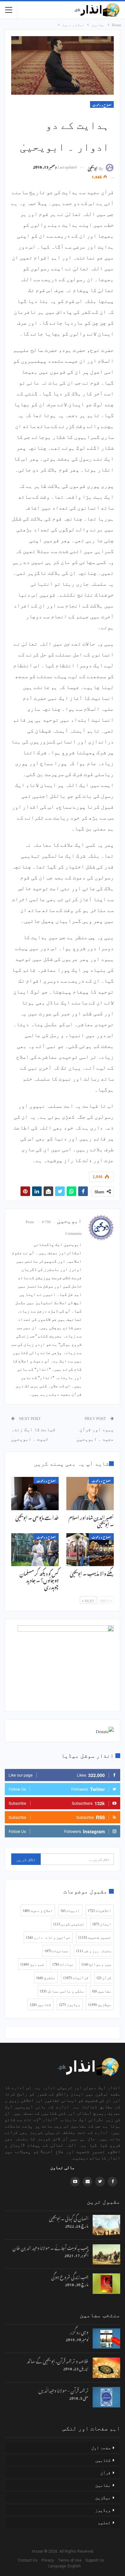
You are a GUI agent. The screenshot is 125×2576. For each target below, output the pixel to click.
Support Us (96, 2560)
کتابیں (41, 2004)
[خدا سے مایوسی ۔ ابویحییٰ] (35, 1494)
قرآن (104, 1978)
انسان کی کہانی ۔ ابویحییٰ (69, 2218)
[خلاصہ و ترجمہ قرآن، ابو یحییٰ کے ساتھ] (106, 2368)
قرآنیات (76, 1978)
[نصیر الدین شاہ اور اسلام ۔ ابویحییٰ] (90, 1494)
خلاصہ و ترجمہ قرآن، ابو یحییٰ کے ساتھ (58, 2360)
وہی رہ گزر (79, 2331)
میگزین (100, 2004)
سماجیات (56, 1951)
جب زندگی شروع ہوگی (70, 2276)
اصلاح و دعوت (102, 104)
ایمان (102, 1924)
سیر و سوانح (96, 1964)
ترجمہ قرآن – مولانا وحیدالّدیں (63, 2390)
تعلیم (104, 2522)
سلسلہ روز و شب (94, 1951)
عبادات (63, 1964)
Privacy (49, 2560)
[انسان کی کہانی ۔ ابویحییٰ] (106, 2225)
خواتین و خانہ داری (48, 1937)
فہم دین (32, 1964)
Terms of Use (71, 2560)
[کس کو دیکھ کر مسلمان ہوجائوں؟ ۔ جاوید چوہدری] (35, 1550)
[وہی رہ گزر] (106, 2339)
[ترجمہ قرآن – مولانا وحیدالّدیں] (106, 2397)
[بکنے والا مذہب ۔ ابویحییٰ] (90, 1550)
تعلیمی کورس (69, 1924)
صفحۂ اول (101, 2447)
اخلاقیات (100, 1910)
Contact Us (29, 2560)
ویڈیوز (70, 2004)
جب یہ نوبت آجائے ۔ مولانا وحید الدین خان (50, 2247)
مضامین (102, 1991)
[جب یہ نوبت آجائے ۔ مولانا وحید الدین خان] (106, 2255)
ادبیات (70, 1910)
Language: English (63, 2566)
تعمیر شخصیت (95, 1937)
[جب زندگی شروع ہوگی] (106, 2284)
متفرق (46, 1978)
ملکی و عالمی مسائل (62, 1991)
